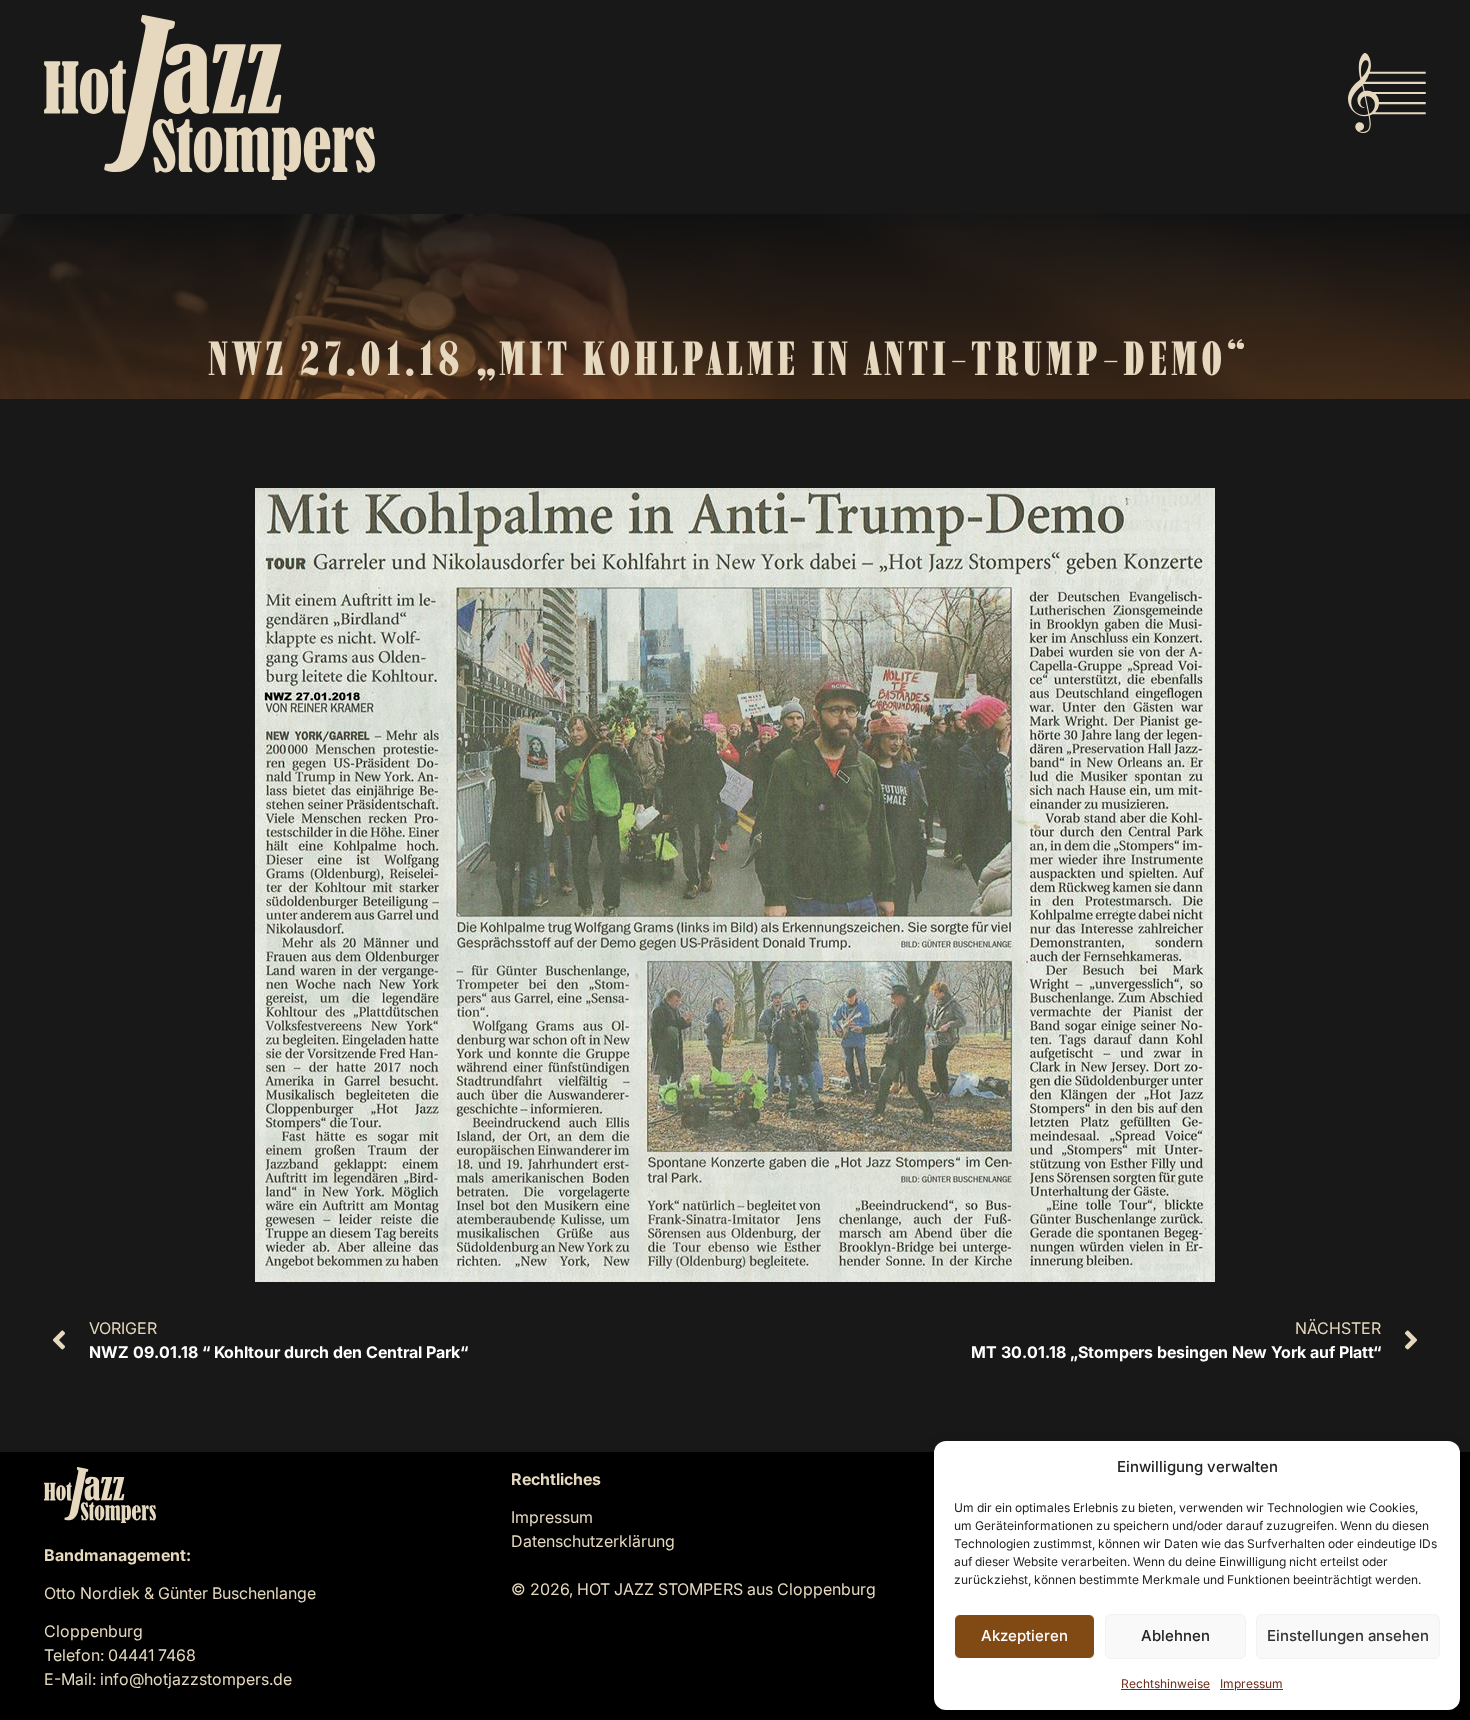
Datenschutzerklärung (593, 1541)
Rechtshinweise (1165, 1683)
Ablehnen (1175, 1635)
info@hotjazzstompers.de (196, 1679)
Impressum (1251, 1683)
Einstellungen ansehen (1348, 1635)
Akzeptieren (1024, 1635)
